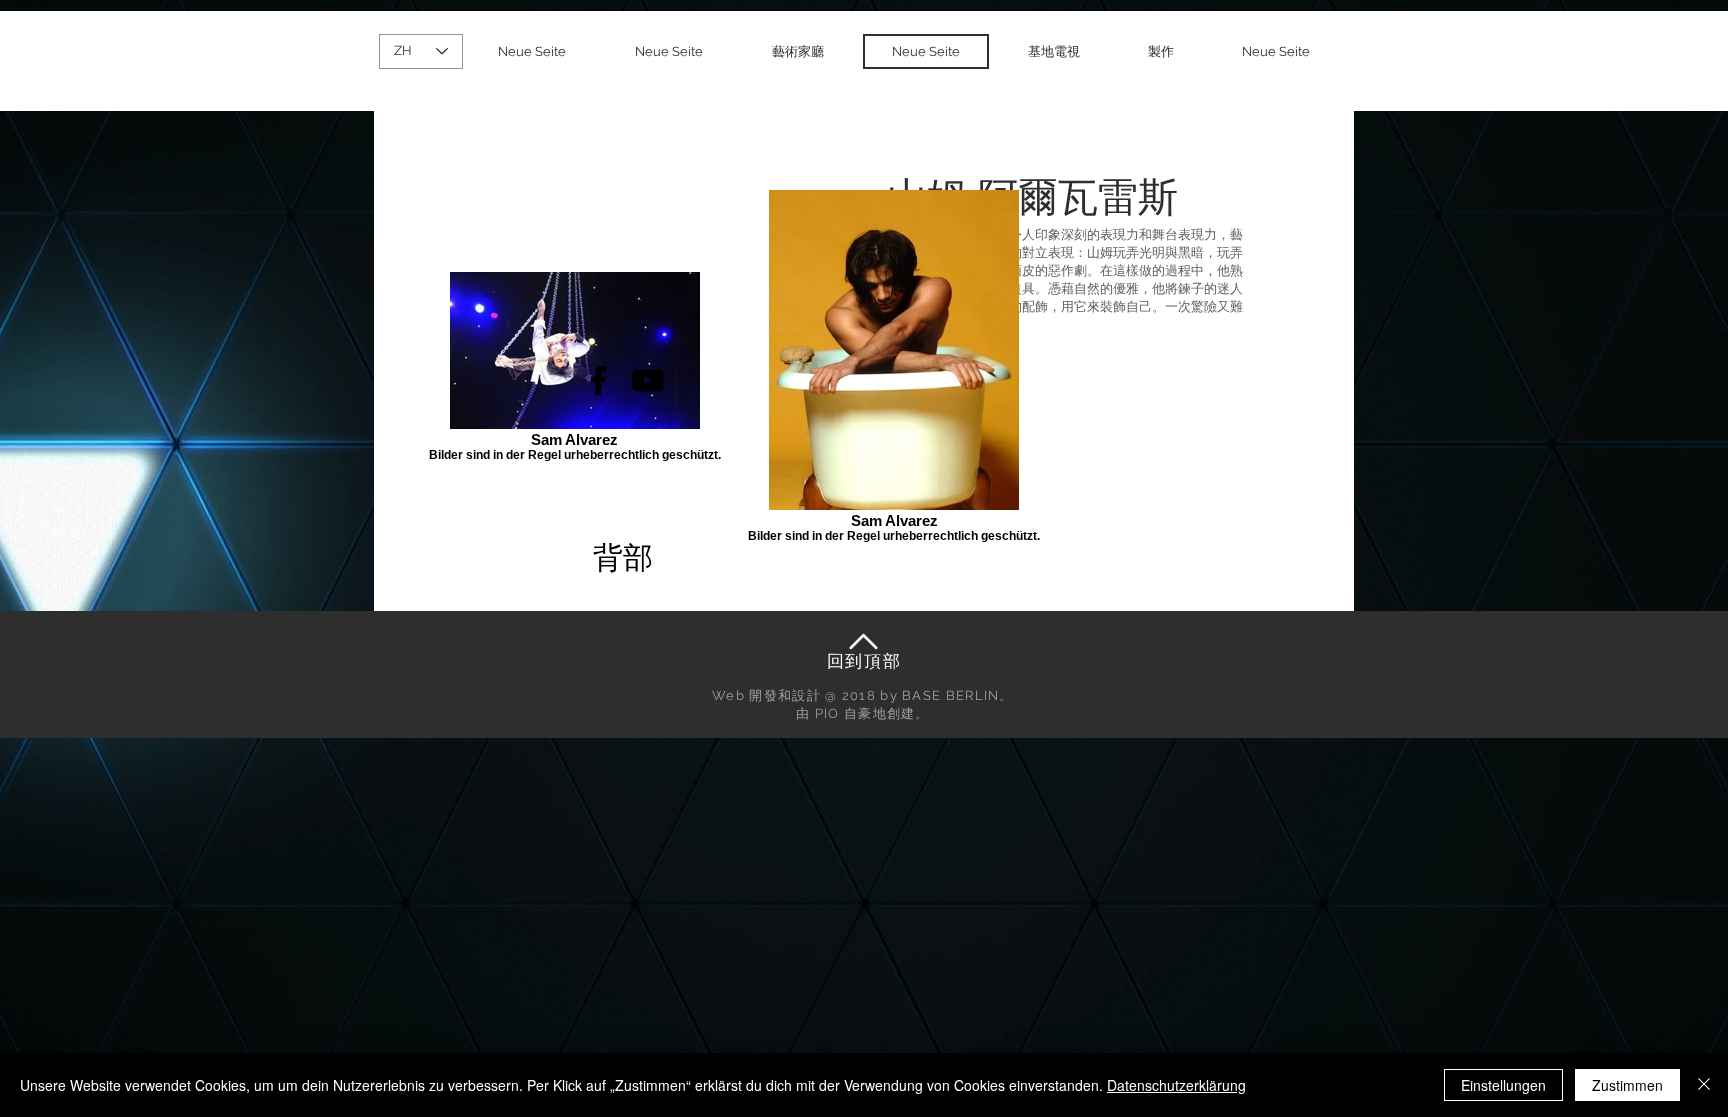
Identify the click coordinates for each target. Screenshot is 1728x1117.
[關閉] (1704, 1085)
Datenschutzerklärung (1176, 1085)
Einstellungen (1503, 1085)
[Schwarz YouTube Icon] (647, 380)
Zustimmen (1627, 1085)
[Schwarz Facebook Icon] (598, 380)
